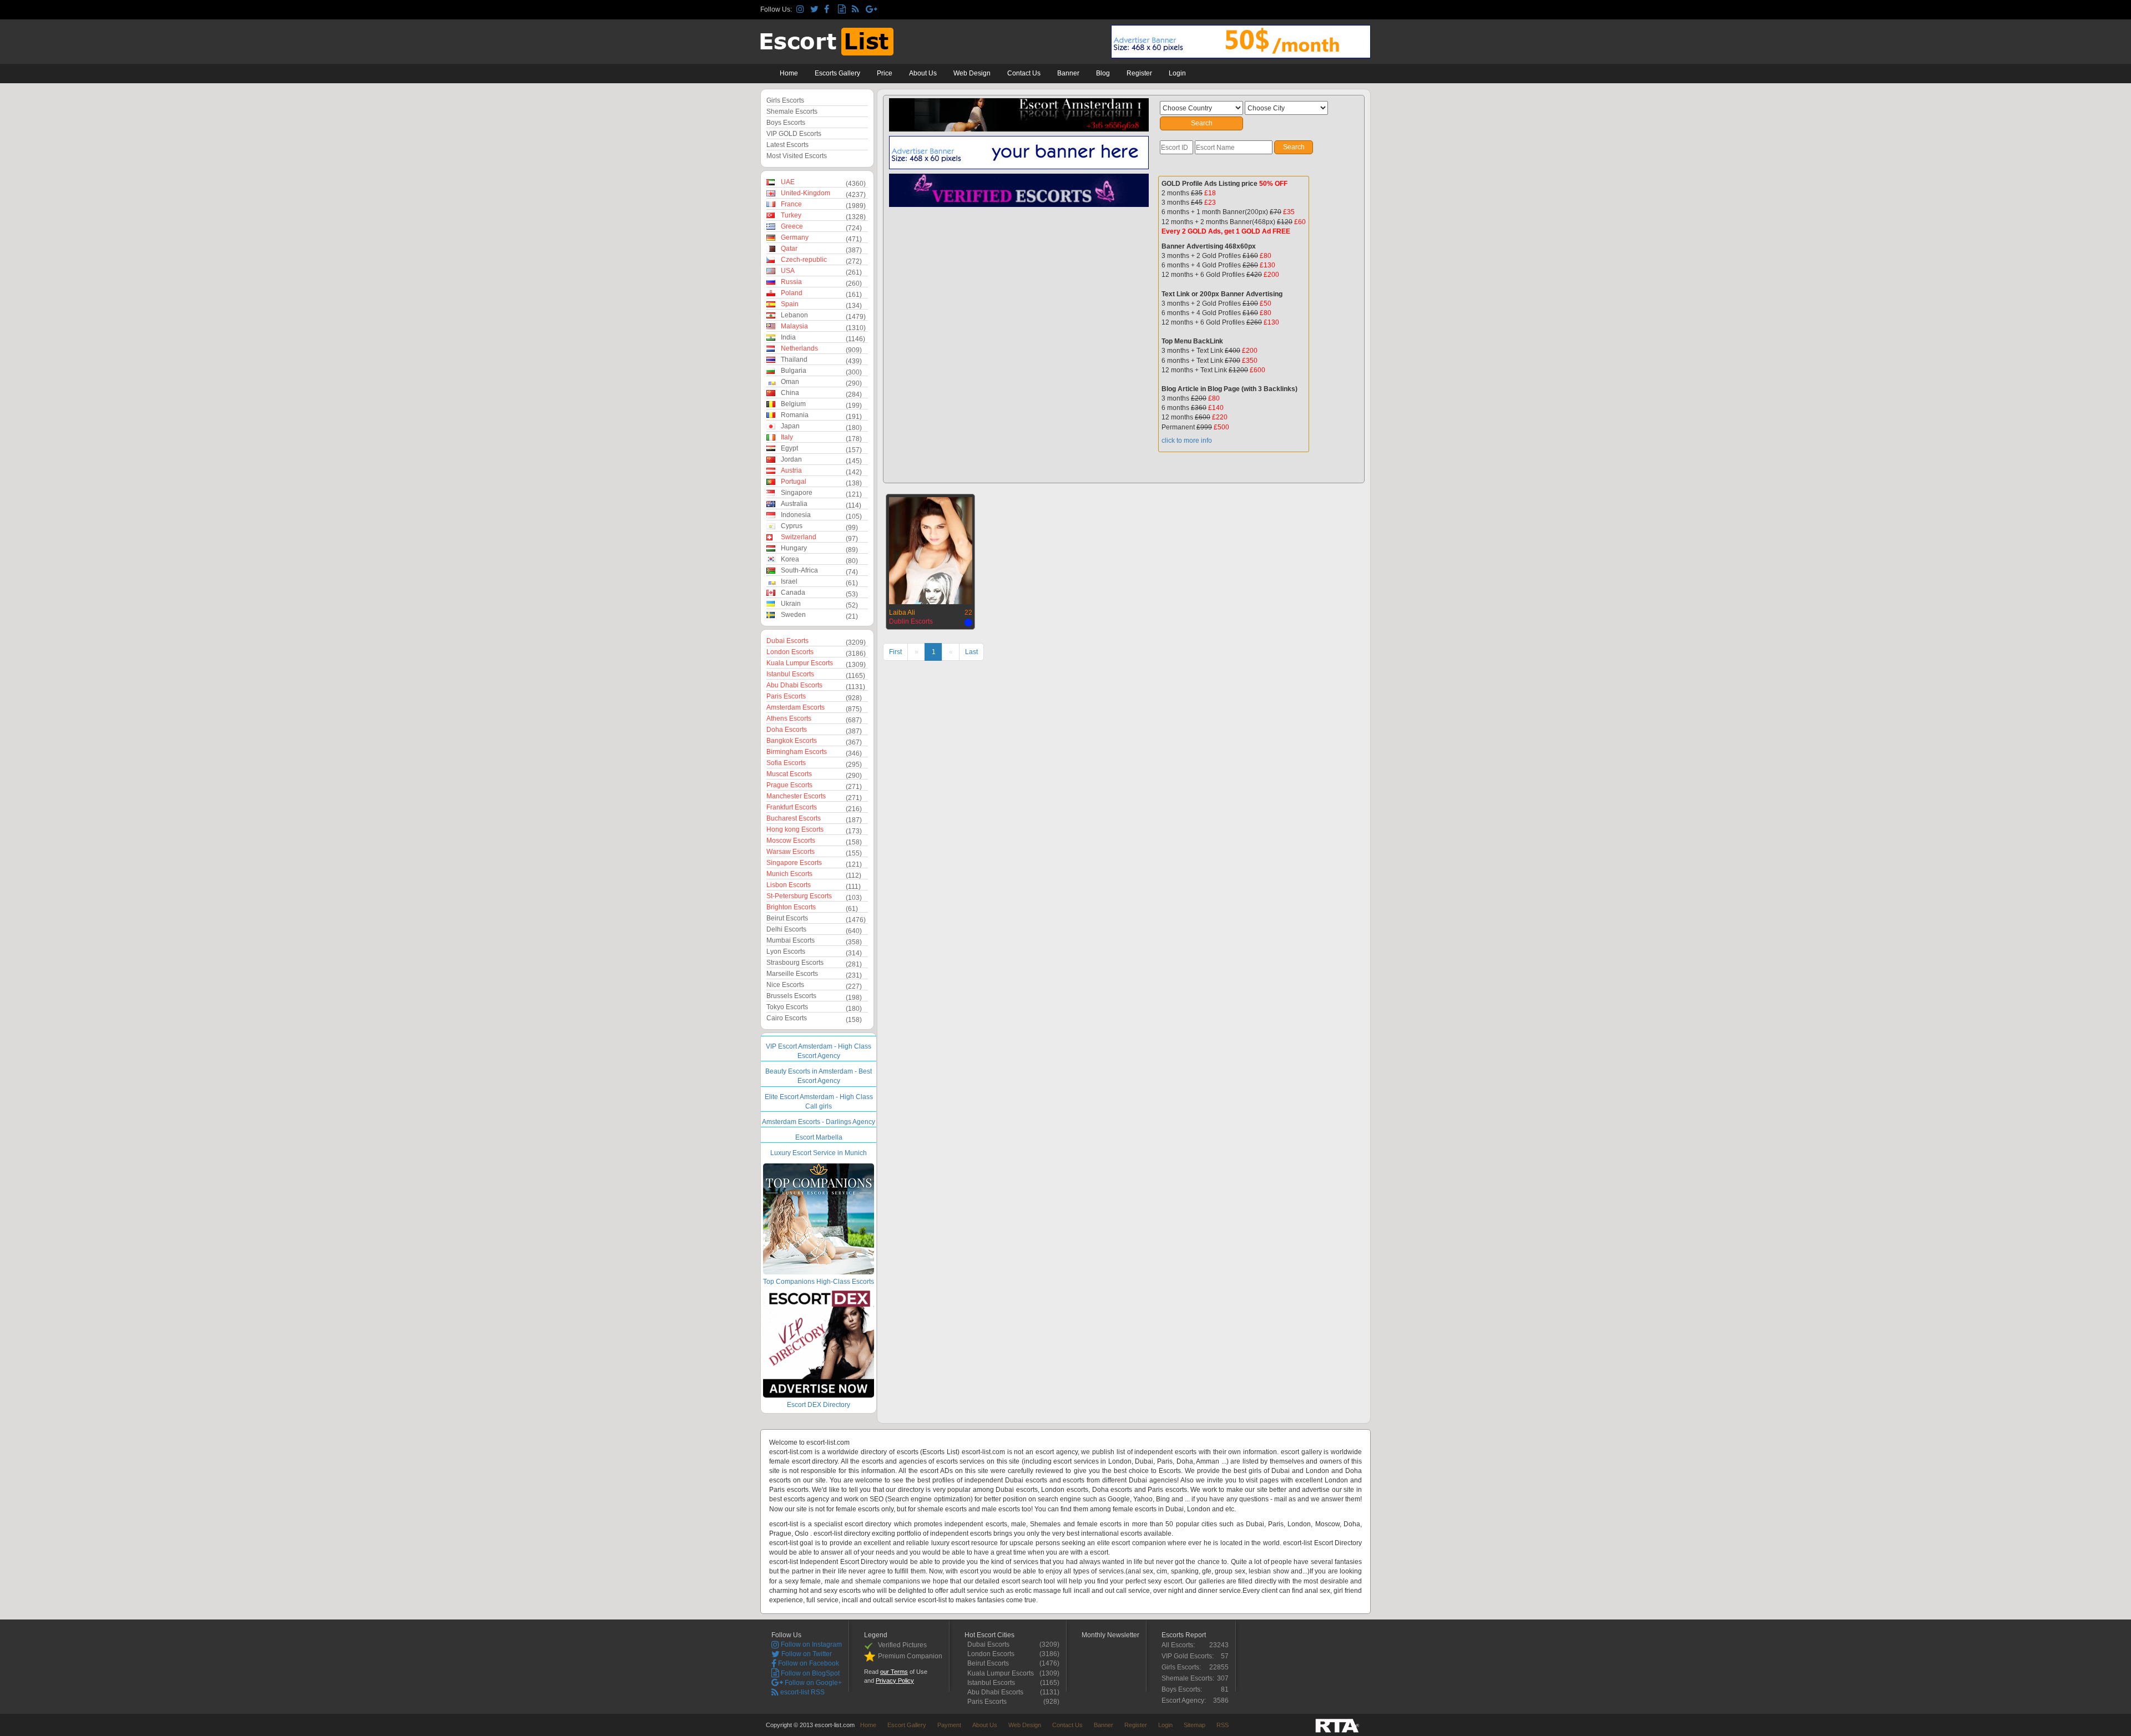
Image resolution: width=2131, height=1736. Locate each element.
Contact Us (1024, 73)
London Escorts (790, 652)
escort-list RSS (802, 1692)
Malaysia (794, 326)
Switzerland (799, 537)
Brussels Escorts (791, 996)
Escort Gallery (907, 1725)
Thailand (794, 360)
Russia (791, 282)
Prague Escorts (789, 785)
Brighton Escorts (791, 907)
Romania (795, 415)
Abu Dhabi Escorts (794, 685)
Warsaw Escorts (791, 852)
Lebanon (794, 315)
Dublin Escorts (911, 621)
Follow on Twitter (806, 1654)
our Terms (894, 1672)
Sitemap (1195, 1725)
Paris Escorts (786, 696)
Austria (791, 470)
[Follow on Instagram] (802, 10)
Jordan (791, 459)
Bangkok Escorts (792, 741)
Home (789, 73)
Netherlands (799, 348)
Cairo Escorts (787, 1018)
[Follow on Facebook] (829, 10)
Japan (790, 426)
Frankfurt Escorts (792, 807)
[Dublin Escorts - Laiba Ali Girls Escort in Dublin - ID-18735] (931, 549)
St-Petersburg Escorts (799, 896)
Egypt (789, 448)
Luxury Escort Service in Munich (819, 1153)
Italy (787, 437)
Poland (792, 293)
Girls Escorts (785, 100)
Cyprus (792, 526)
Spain (790, 304)
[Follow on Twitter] (815, 10)
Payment (949, 1725)
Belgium (793, 404)
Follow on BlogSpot (809, 1673)
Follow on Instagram (811, 1644)
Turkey (791, 215)
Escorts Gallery (837, 73)
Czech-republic (804, 260)
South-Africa (799, 570)
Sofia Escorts (786, 763)
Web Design (972, 73)
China (790, 393)
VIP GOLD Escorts (794, 134)
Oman (790, 382)
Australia (794, 504)
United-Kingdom (806, 193)
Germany (795, 237)
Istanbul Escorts (790, 674)
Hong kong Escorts (795, 829)
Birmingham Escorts (797, 752)
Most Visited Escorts (797, 156)
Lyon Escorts (786, 951)
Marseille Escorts (792, 974)
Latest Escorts (787, 145)
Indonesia (796, 515)
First (895, 652)
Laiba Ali (902, 613)
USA (788, 271)
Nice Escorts (785, 985)
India (788, 337)
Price (885, 73)
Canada (793, 593)
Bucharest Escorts (794, 818)
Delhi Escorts (786, 929)
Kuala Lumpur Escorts (800, 663)
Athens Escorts (789, 718)
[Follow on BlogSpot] (843, 10)
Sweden (793, 615)
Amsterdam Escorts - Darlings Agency (819, 1122)
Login (1177, 73)
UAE (788, 182)
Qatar (789, 249)
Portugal (794, 482)
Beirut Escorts (787, 918)
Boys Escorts (786, 123)
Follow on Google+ (812, 1683)
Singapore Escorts (794, 863)
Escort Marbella (819, 1137)
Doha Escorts (787, 730)
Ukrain (791, 604)
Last (971, 652)
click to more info (1187, 441)
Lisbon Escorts (789, 885)
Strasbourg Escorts (795, 963)
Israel (789, 581)
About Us (923, 73)
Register (1139, 73)
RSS (1223, 1725)
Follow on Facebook (808, 1663)
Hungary (794, 548)
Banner (1068, 73)
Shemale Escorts (792, 112)
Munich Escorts (789, 874)
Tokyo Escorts (787, 1007)
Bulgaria (794, 371)
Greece (792, 226)
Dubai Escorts (787, 641)
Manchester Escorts (796, 796)
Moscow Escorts (791, 841)
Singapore (797, 493)
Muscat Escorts (789, 774)
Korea (790, 559)
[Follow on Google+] (871, 10)
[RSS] (857, 10)
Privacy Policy (895, 1681)
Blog (1103, 73)
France (791, 204)
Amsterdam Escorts (796, 707)
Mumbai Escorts (791, 940)
